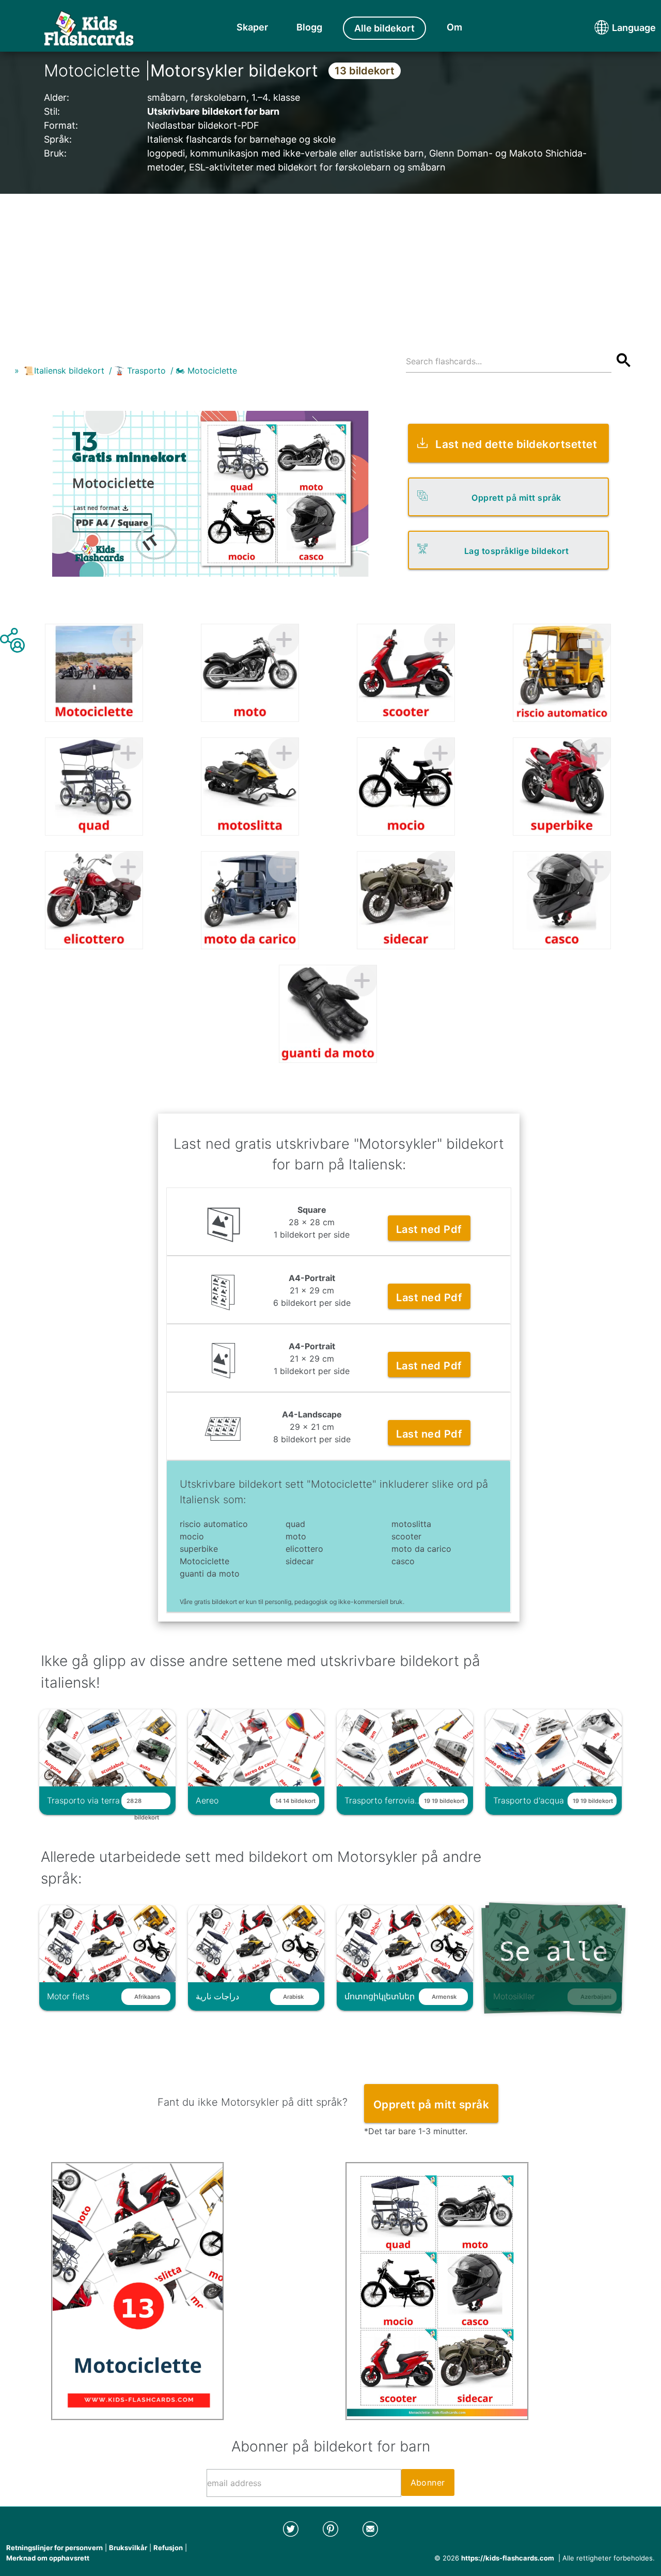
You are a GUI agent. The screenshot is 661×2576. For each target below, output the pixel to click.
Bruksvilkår (128, 2548)
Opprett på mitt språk (516, 498)
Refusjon (168, 2548)
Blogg (309, 27)
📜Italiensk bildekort (64, 371)
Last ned (429, 1229)
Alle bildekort (384, 28)
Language (615, 28)
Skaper (252, 27)
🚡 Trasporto (140, 371)
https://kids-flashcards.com (508, 2558)
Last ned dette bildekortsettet (516, 444)
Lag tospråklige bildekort (517, 551)
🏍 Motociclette (206, 371)
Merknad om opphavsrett (48, 2558)
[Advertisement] (330, 266)
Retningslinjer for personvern (54, 2548)
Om (454, 27)
